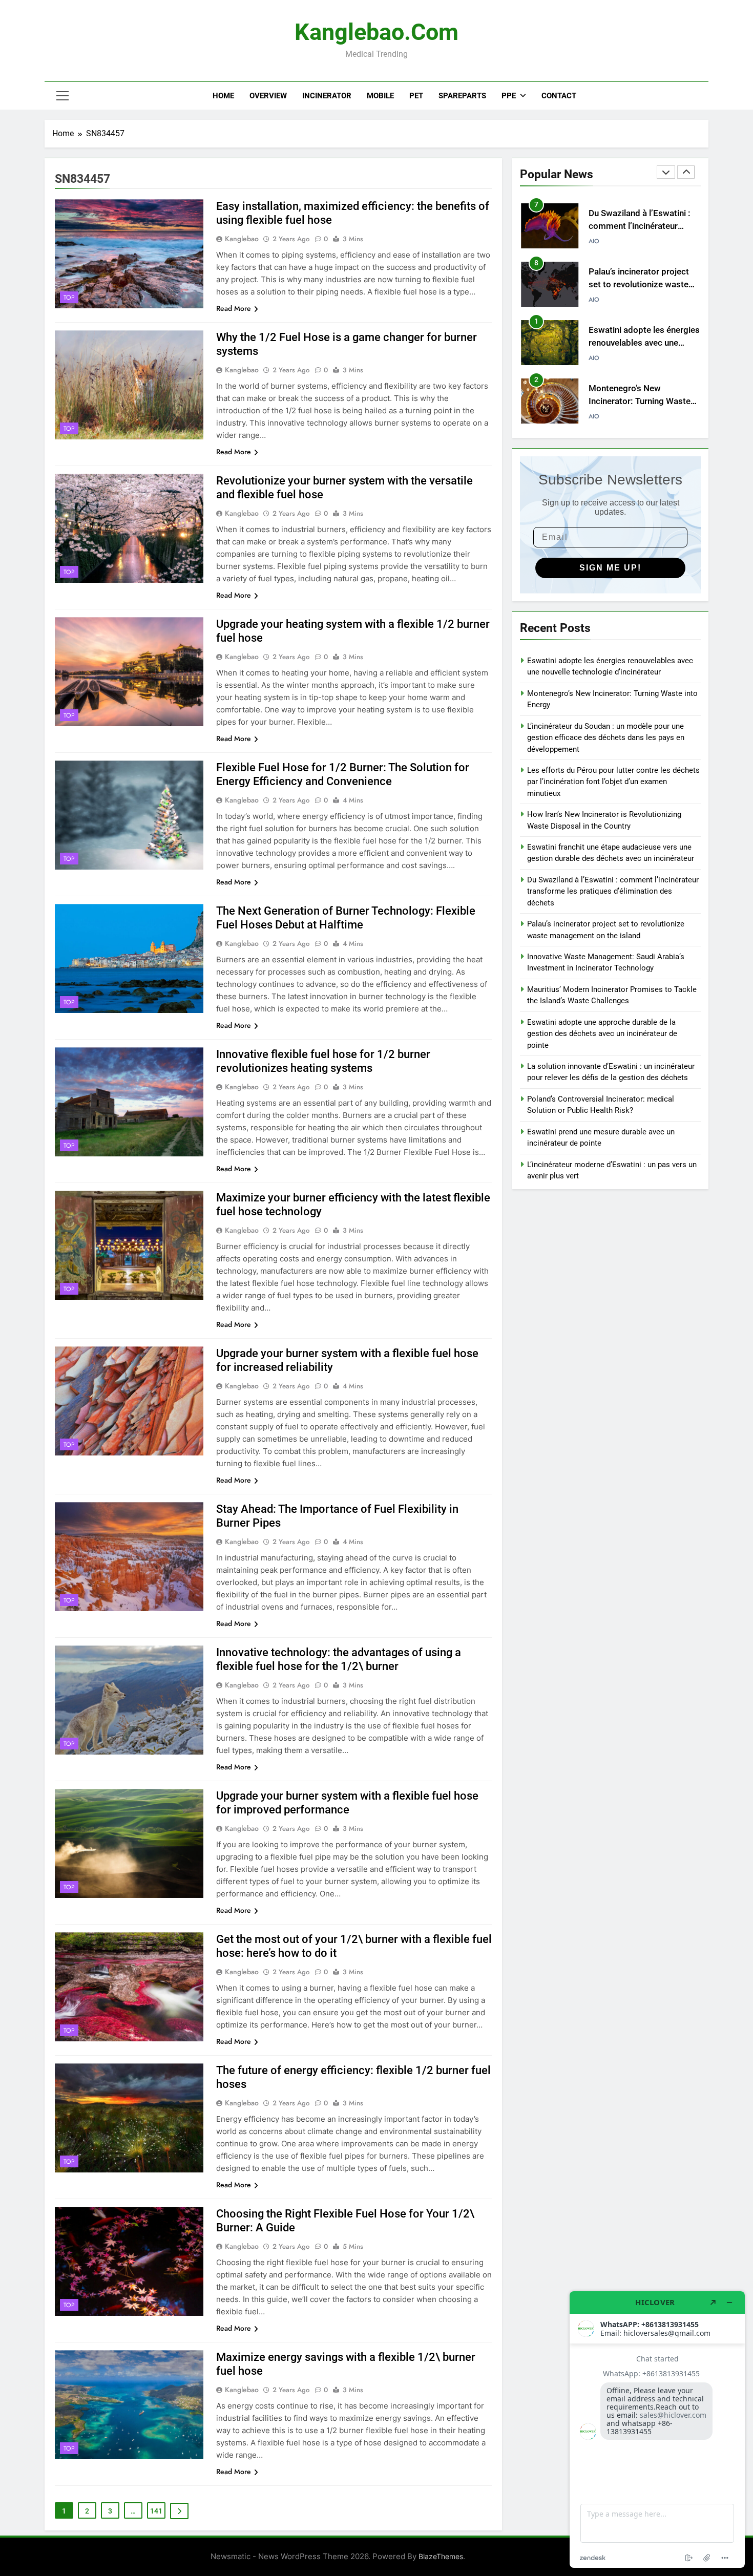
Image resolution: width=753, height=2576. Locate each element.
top (69, 298)
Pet (416, 96)
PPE (509, 96)
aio (594, 241)
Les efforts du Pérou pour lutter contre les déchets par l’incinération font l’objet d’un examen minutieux (613, 782)
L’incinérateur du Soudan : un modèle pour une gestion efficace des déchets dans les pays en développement (606, 738)
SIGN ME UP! (610, 568)
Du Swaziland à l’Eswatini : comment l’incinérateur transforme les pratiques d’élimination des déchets (613, 891)
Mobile (380, 96)
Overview (268, 96)
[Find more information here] (657, 2430)
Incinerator (327, 96)
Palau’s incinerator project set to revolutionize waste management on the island (640, 226)
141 (156, 2511)
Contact (559, 96)
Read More (234, 308)
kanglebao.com (376, 32)
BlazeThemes (441, 2556)
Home (223, 96)
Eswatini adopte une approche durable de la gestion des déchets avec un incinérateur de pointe (602, 1034)
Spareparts (462, 96)
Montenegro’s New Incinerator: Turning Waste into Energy (640, 343)
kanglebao (242, 239)
